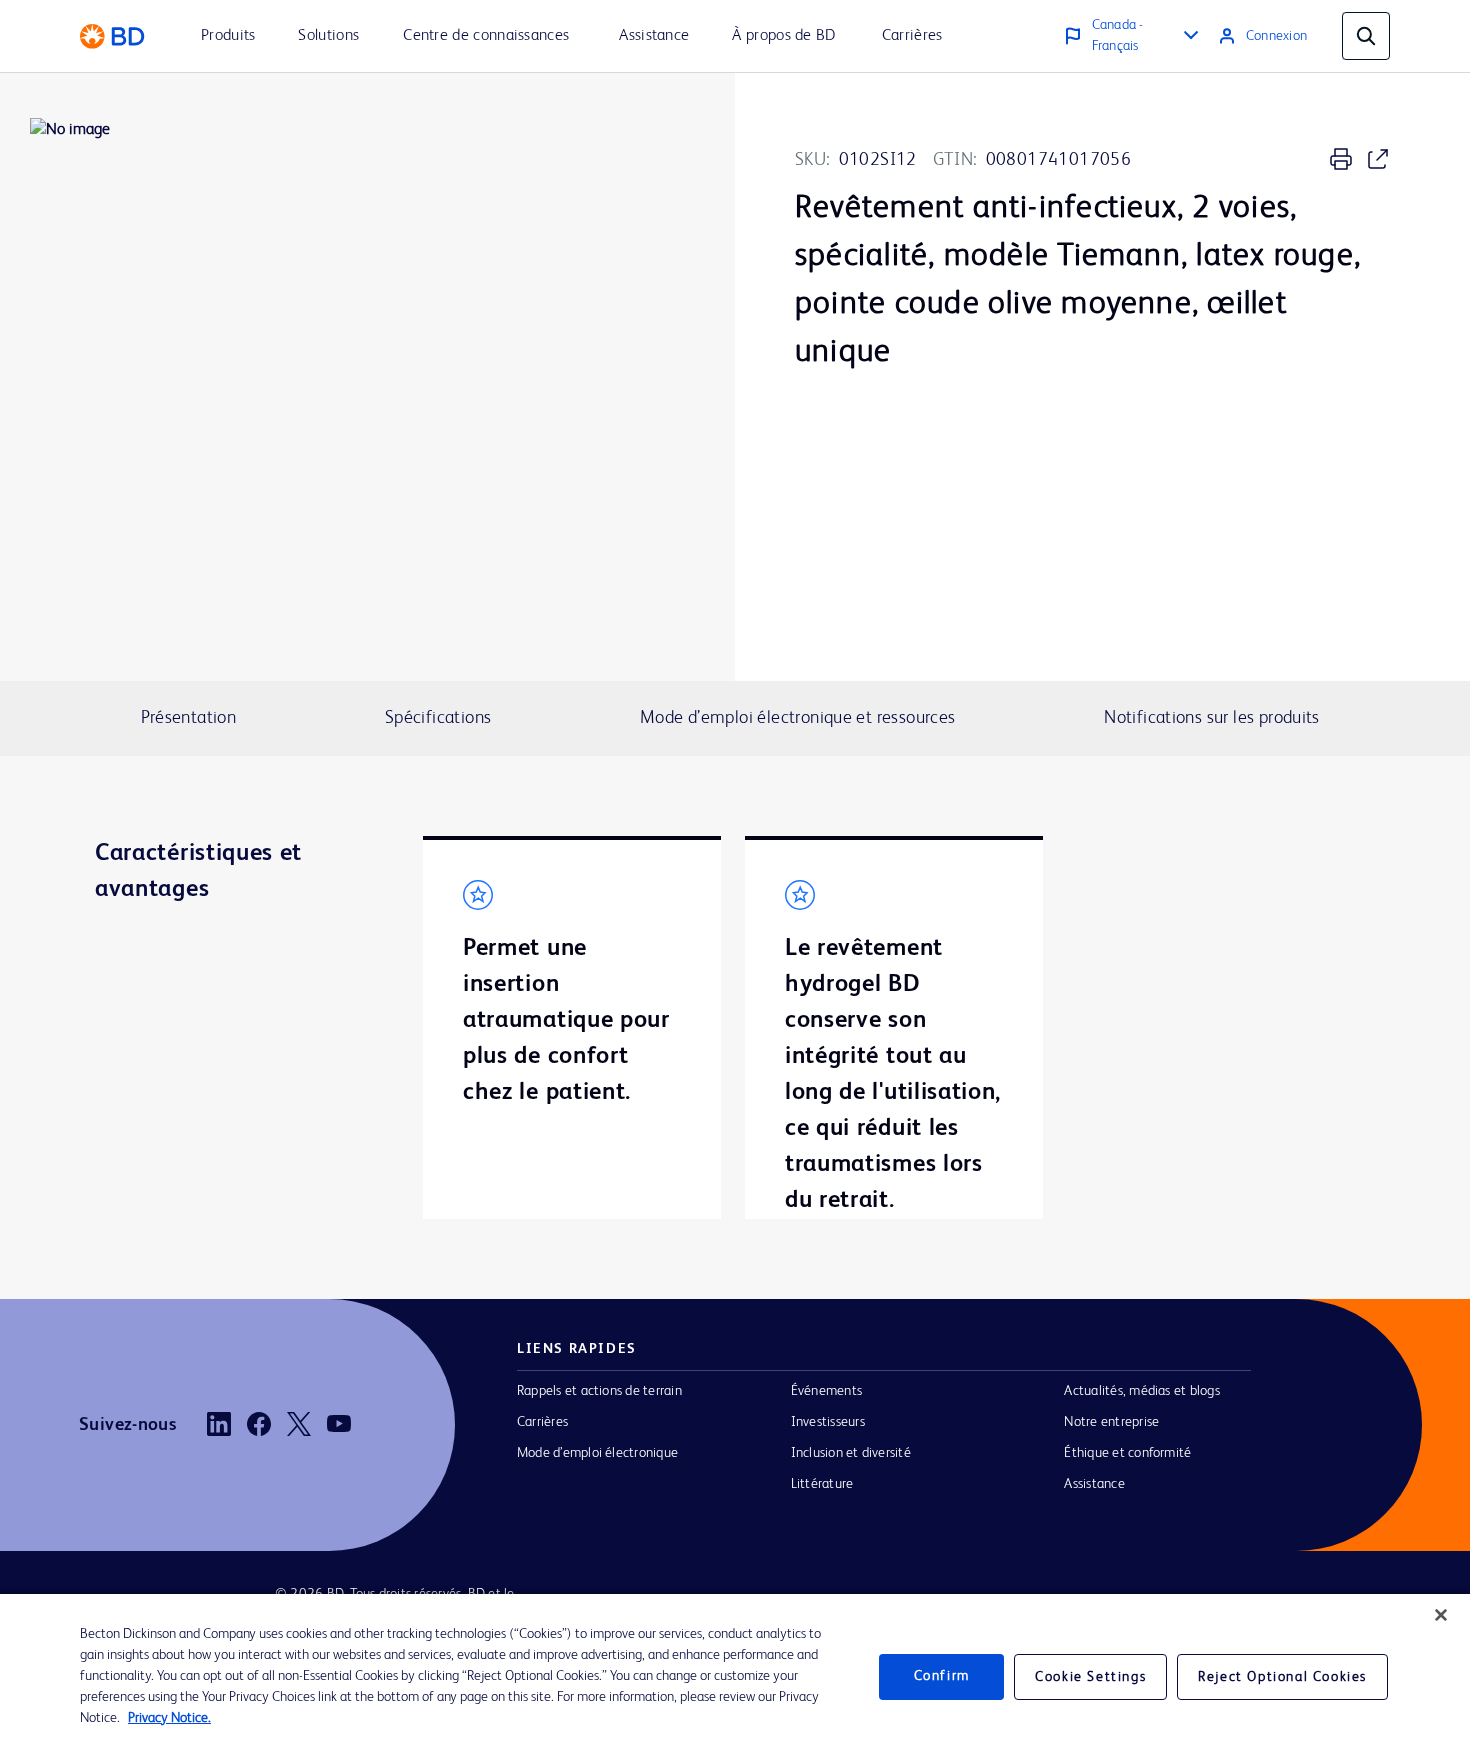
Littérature (822, 1484)
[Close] (1441, 1615)
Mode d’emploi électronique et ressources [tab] (798, 718)
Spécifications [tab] (438, 718)
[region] (735, 1676)
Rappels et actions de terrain (599, 1391)
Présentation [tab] (189, 718)
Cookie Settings (1090, 1677)
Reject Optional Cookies (1282, 1677)
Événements (826, 1391)
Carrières (542, 1422)
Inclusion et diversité (851, 1453)
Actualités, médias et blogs (1141, 1391)
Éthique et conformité (1127, 1453)
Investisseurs (828, 1422)
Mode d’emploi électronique (597, 1453)
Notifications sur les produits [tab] (1212, 718)
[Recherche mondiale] (1366, 36)
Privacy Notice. (169, 1718)
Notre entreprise (1111, 1422)
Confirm (942, 1676)
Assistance (1094, 1484)
